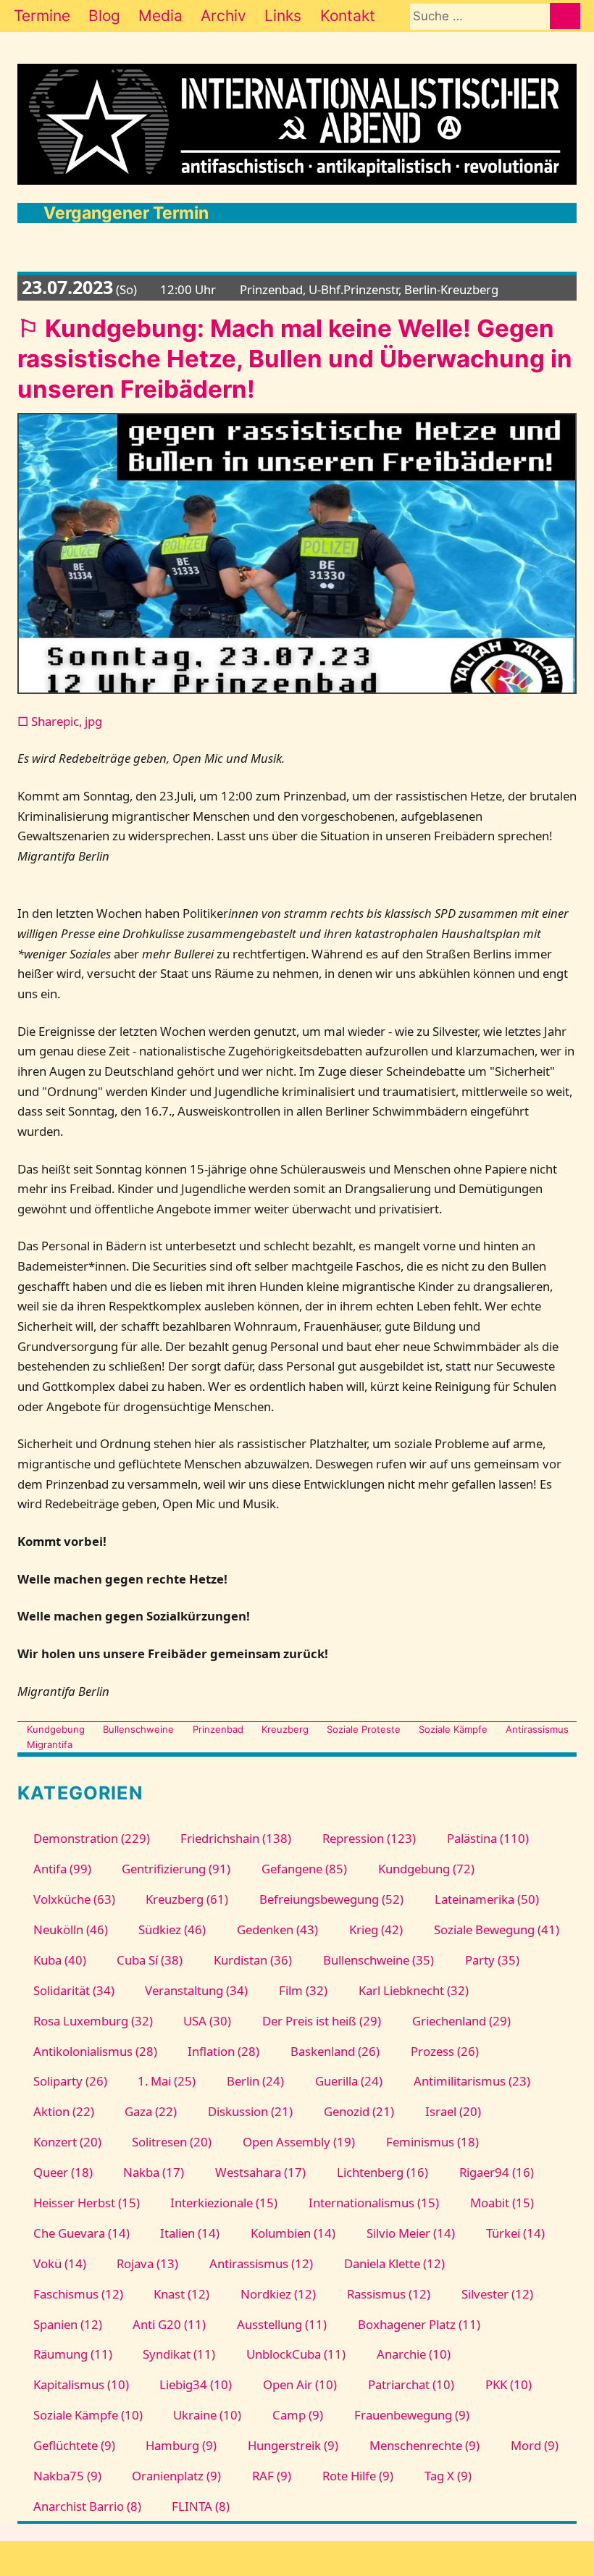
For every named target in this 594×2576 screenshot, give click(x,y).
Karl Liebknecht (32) (414, 1990)
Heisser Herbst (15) (86, 2203)
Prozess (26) (445, 2051)
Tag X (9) (448, 2476)
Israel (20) (453, 2111)
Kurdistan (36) (253, 1960)
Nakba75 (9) (67, 2476)
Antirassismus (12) (261, 2263)
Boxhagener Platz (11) (419, 2324)
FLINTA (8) (201, 2506)
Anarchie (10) (414, 2354)
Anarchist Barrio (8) (87, 2506)
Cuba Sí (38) (150, 1960)
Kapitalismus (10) (81, 2384)
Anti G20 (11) (169, 2324)
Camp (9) (298, 2415)
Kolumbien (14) (293, 2233)
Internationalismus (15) (374, 2203)
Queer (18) (63, 2172)
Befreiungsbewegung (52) (331, 1899)
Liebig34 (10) (196, 2384)
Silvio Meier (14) (411, 2233)
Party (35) (492, 1960)
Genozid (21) (359, 2111)
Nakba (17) (154, 2172)
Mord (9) (534, 2445)
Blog (104, 16)
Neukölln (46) (70, 1929)
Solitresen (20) (172, 2142)
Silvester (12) (497, 2294)
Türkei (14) (515, 2233)
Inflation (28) (223, 2051)
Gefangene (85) (304, 1869)
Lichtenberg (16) (382, 2172)
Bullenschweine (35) (378, 1960)
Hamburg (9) (181, 2445)
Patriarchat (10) (411, 2384)
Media (160, 16)
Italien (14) (190, 2233)
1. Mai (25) (167, 2081)
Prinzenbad (218, 1729)
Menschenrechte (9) (424, 2445)
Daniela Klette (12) (394, 2263)
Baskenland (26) (335, 2051)
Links (283, 16)
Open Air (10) (300, 2384)
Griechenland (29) (461, 2021)
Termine (42, 16)
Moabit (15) (502, 2203)
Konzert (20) (67, 2142)
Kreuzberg (285, 1729)
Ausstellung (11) (282, 2324)
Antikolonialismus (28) (95, 2051)
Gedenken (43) (277, 1929)
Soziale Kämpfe (453, 1729)
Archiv (223, 16)
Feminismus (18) (432, 2142)
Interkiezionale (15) (224, 2203)
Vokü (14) (59, 2263)
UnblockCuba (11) (296, 2354)
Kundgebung (56, 1729)
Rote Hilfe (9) (358, 2476)
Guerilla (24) (349, 2081)
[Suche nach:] (480, 16)
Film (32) (303, 1990)
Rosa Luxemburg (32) (93, 2021)
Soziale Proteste (364, 1729)
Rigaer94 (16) (496, 2172)
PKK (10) (508, 2384)
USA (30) (207, 2021)
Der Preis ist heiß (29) (322, 2021)
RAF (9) (272, 2476)
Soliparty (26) (70, 2081)
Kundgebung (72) (426, 1869)
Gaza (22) (151, 2111)
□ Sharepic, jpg (60, 721)
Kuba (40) (59, 1960)
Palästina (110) (488, 1838)
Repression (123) (369, 1838)
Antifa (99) (62, 1869)
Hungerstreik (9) (293, 2445)
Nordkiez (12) (278, 2294)
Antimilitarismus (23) (472, 2081)
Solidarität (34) (74, 1990)
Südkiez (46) (172, 1929)
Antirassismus (537, 1729)
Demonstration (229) (91, 1838)
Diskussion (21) (250, 2111)
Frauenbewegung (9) (412, 2415)
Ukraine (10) (207, 2415)
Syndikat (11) (179, 2354)
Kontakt (348, 16)
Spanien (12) (67, 2324)
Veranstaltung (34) (196, 1990)
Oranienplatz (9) (176, 2476)
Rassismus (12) (389, 2294)
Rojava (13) (147, 2263)
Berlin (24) (255, 2081)
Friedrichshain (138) (236, 1838)
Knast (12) (181, 2294)
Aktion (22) (63, 2111)
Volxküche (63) (74, 1899)
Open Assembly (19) (299, 2142)
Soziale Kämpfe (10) (88, 2415)
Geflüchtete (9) (74, 2445)
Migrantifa (50, 1744)
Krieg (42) (376, 1929)
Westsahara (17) (260, 2172)
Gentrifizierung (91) (176, 1869)
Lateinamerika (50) (487, 1899)
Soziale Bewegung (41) (496, 1929)
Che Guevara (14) (81, 2233)
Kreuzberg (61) (187, 1899)
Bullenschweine (138, 1729)
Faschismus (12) (78, 2294)
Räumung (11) (72, 2354)
